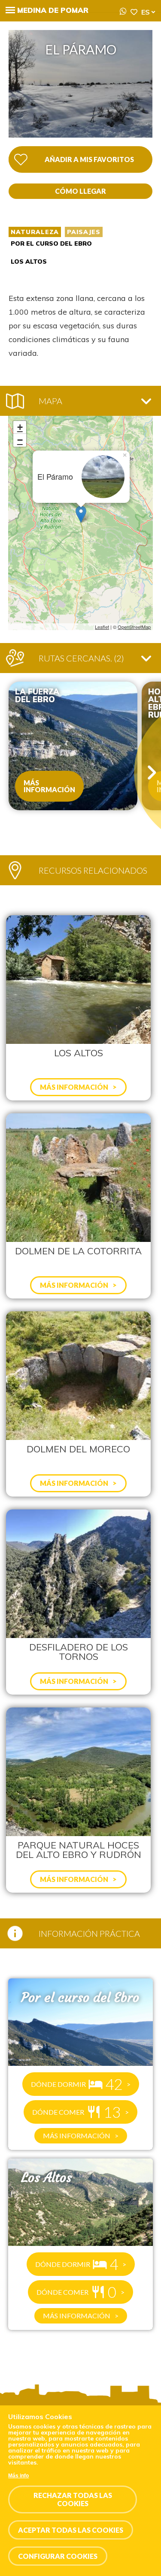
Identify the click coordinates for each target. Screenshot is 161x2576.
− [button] (20, 440)
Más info (18, 2476)
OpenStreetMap (134, 627)
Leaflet (102, 627)
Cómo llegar (80, 191)
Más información (49, 786)
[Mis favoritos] (134, 12)
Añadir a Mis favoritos (89, 159)
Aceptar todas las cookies (71, 2530)
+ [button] (20, 427)
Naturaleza (35, 232)
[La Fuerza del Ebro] (73, 746)
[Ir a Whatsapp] (123, 12)
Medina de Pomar (53, 10)
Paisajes (84, 232)
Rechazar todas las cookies (73, 2499)
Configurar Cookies (58, 2556)
